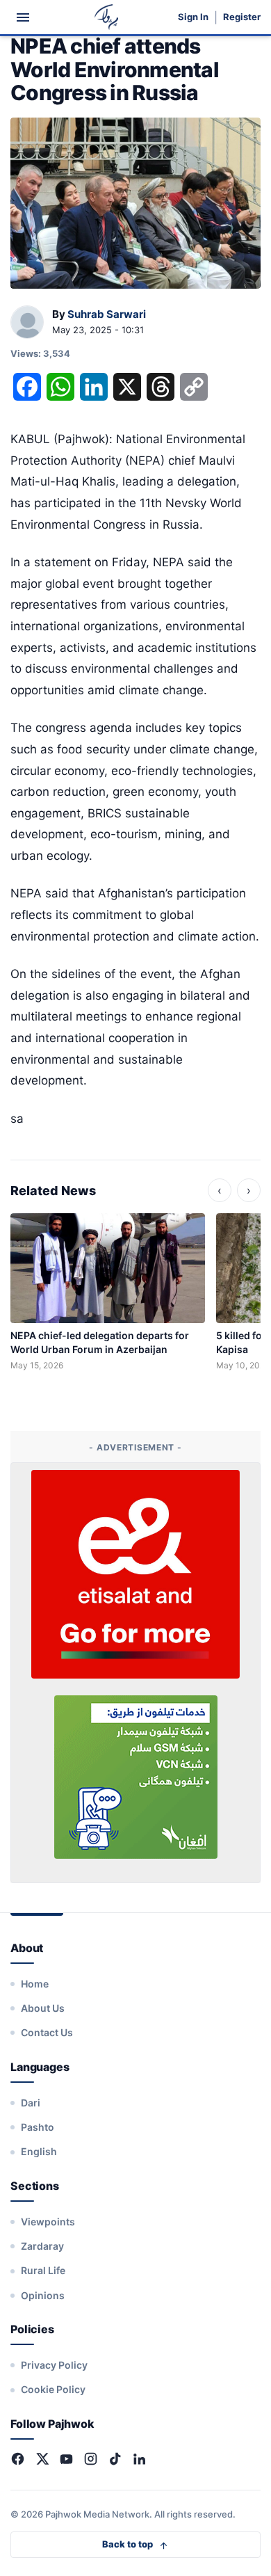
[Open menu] (23, 17)
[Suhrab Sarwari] (27, 323)
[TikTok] (115, 2459)
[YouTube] (66, 2459)
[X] (42, 2459)
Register (242, 17)
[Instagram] (91, 2459)
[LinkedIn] (139, 2459)
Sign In (193, 17)
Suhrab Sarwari (107, 314)
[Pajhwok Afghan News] (107, 17)
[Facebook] (18, 2459)
